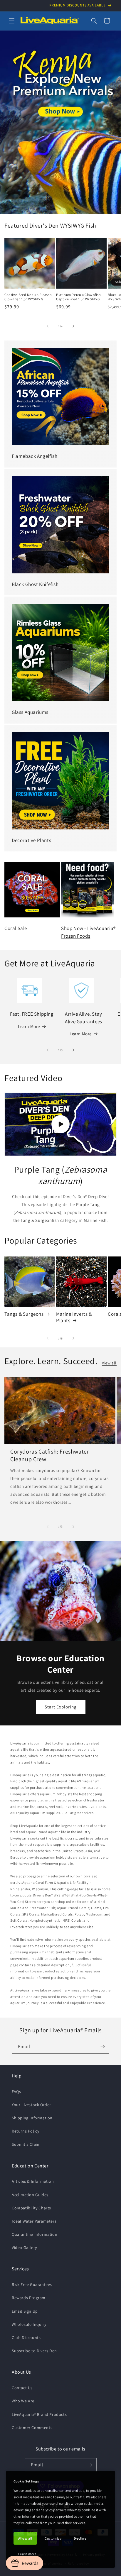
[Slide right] (73, 326)
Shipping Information (32, 2118)
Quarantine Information (35, 2234)
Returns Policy (25, 2131)
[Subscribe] (102, 2047)
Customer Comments (32, 2428)
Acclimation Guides (30, 2195)
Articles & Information (33, 2181)
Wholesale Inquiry (29, 2324)
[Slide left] (48, 326)
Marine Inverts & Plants (74, 1317)
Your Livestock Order (31, 2105)
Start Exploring (61, 1707)
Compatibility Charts (31, 2208)
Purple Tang (88, 1204)
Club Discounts (26, 2338)
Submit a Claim (26, 2144)
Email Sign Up (25, 2311)
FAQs (16, 2091)
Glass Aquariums (30, 712)
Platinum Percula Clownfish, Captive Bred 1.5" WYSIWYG (79, 297)
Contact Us (22, 2388)
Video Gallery (24, 2248)
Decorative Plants (31, 840)
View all (109, 1363)
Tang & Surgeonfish (40, 1220)
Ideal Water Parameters (34, 2221)
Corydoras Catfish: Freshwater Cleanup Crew (50, 1455)
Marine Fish (95, 1220)
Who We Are (23, 2401)
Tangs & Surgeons (24, 1314)
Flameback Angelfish (35, 456)
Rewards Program (29, 2298)
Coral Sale (16, 928)
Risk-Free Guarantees (32, 2284)
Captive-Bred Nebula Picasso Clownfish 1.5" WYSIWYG (28, 297)
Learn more (27, 2554)
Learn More (29, 1026)
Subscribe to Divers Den (34, 2351)
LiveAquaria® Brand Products (39, 2414)
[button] (12, 21)
